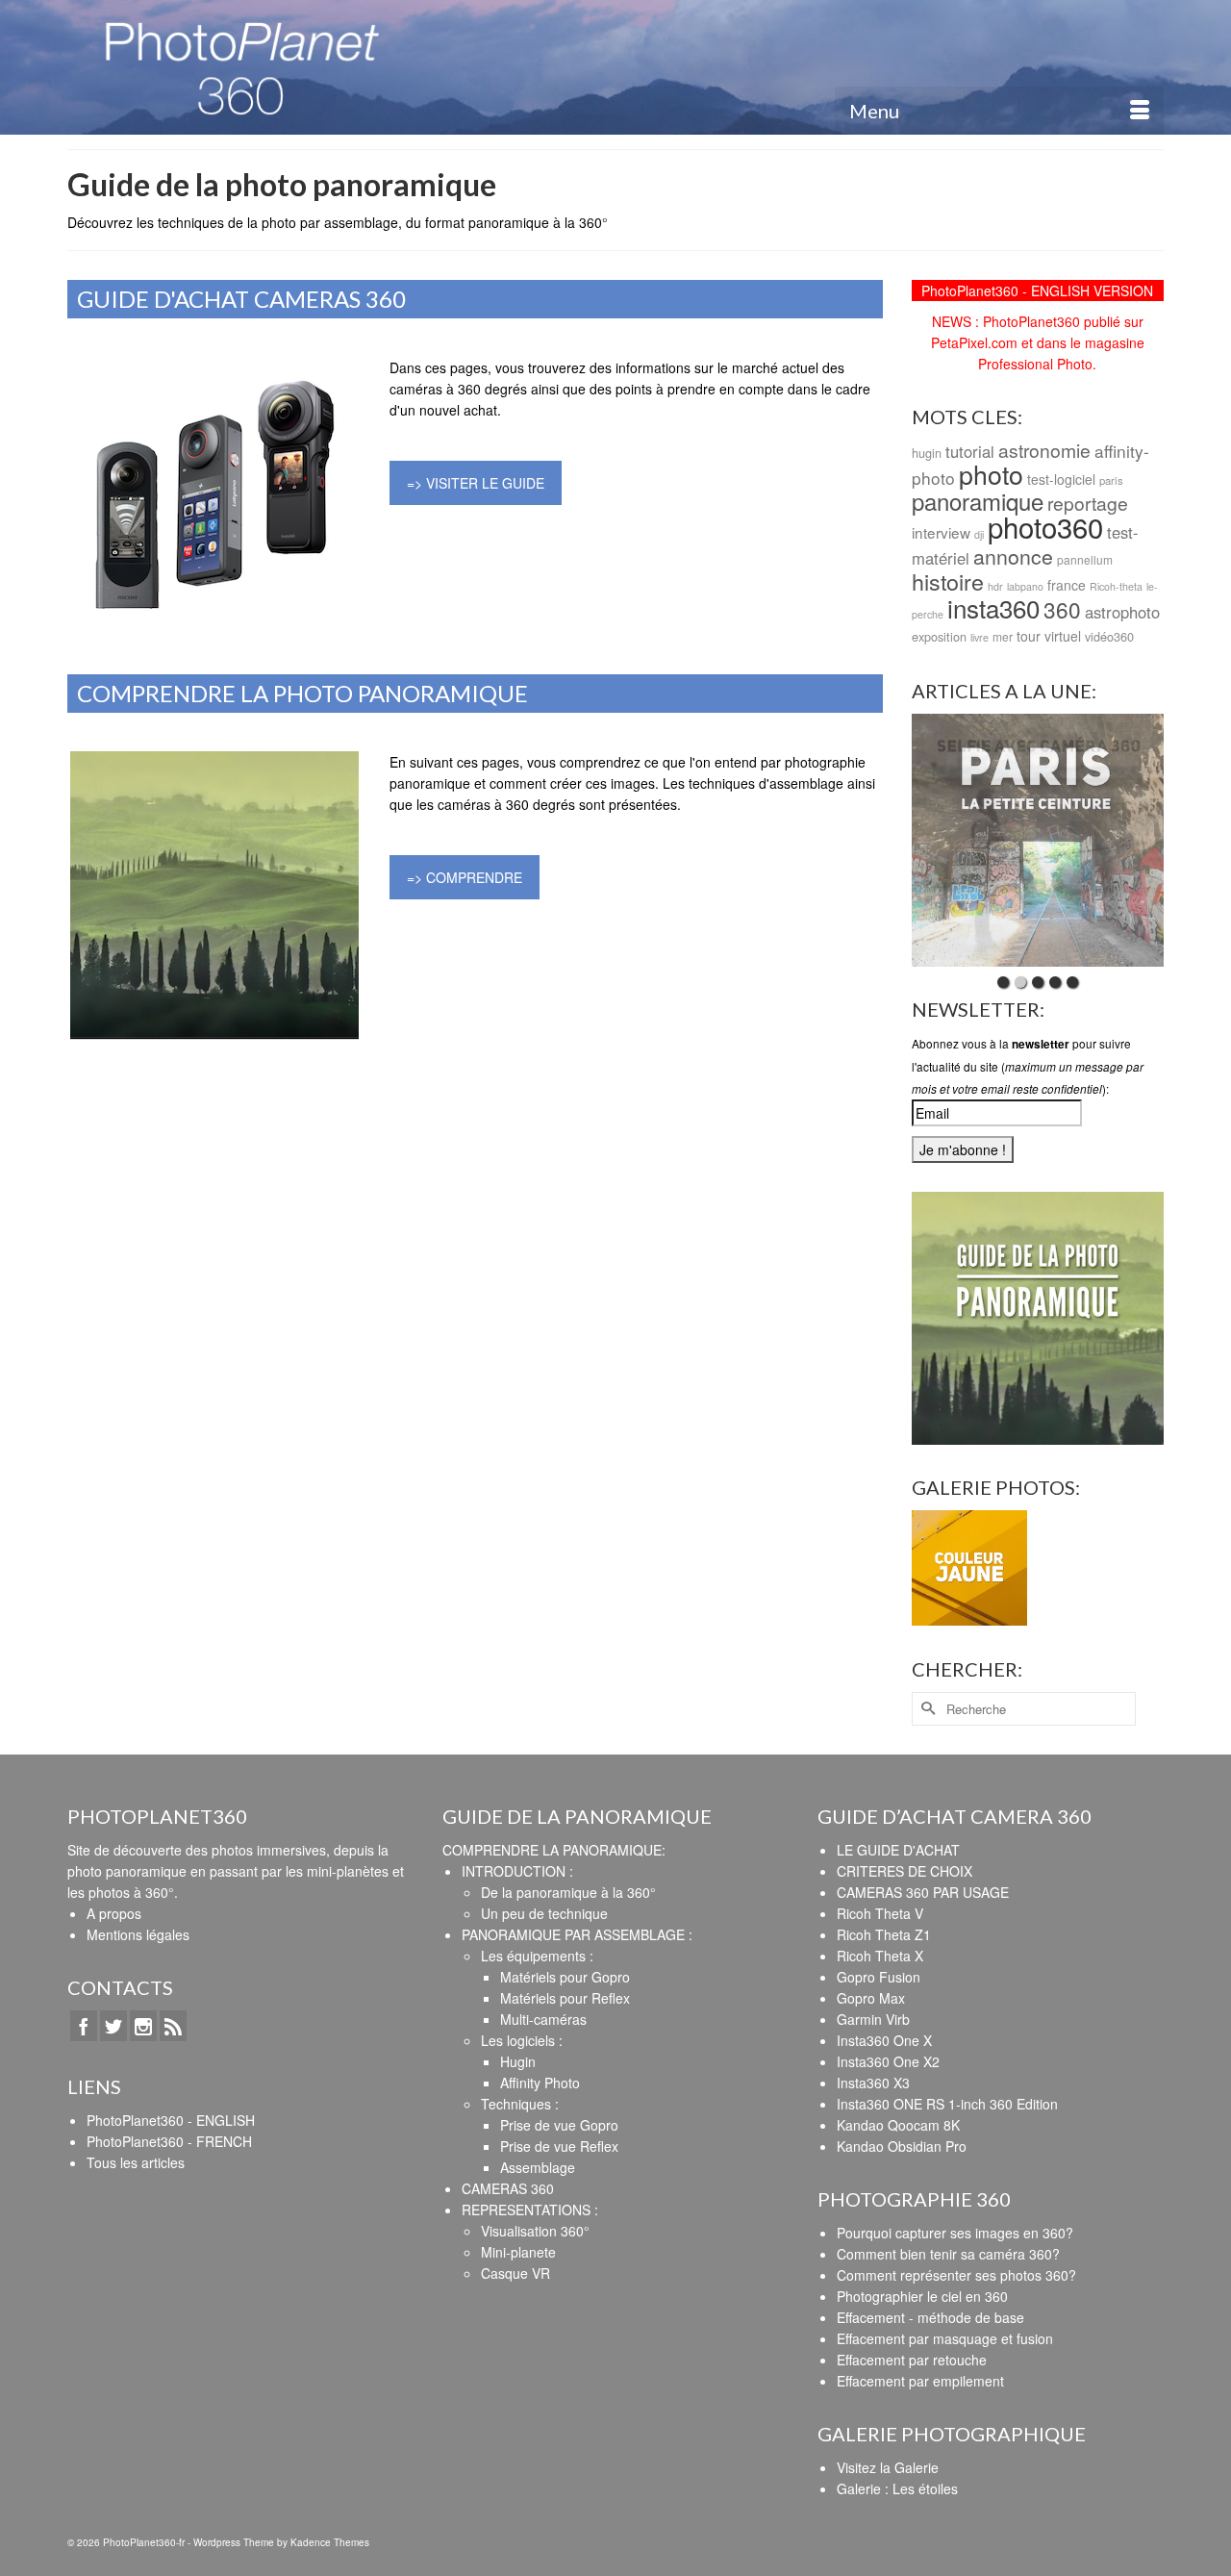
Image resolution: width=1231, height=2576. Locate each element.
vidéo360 (1109, 636)
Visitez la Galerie (888, 2467)
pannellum (1085, 559)
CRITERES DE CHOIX (904, 1871)
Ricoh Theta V (880, 1913)
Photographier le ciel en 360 (922, 2296)
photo (991, 474)
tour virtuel (1049, 636)
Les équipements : (537, 1956)
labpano (1025, 586)
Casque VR (515, 2273)
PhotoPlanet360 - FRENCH (169, 2141)
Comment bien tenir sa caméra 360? (948, 2254)
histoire (948, 581)
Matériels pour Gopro (565, 1977)
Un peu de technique (544, 1913)
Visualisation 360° (535, 2231)
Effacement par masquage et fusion (945, 2338)
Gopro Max (871, 1998)
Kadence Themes (330, 2542)
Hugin (518, 2061)
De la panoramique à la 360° (568, 1892)
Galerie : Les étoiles (897, 2488)
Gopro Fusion (879, 1977)
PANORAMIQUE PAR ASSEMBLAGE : (577, 1934)
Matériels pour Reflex (565, 1998)
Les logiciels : (522, 2040)
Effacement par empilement (920, 2381)
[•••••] (1038, 840)
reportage (1088, 503)
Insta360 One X (884, 2040)
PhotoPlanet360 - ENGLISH (171, 2120)
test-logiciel (1061, 479)
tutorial (970, 451)
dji (979, 534)
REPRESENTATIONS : (530, 2210)
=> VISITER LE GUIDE (476, 483)
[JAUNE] (970, 1568)
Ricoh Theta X (880, 1956)
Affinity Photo (540, 2083)
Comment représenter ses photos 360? (956, 2275)
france (1067, 585)
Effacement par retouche (912, 2360)
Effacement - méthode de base (930, 2317)
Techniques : (520, 2104)
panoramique (978, 501)
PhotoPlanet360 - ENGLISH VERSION (1037, 290)
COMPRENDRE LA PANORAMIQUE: (554, 1850)
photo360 (1045, 526)
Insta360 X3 (873, 2083)
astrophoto (1122, 612)
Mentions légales (138, 1934)
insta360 (993, 607)
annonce (1013, 556)
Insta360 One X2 (888, 2061)
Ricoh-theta (1116, 586)
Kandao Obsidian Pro (902, 2146)
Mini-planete (518, 2252)
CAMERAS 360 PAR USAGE (923, 1892)
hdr (995, 586)
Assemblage (538, 2167)
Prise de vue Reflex (559, 2146)
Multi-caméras (543, 2019)
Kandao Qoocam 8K (898, 2125)
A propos (114, 1913)
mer (1003, 636)
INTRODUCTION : (517, 1871)
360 (1062, 609)
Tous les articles (136, 2162)
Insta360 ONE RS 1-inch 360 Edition (947, 2104)
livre (980, 637)
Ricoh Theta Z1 (884, 1934)
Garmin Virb (873, 2019)
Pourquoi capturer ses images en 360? (955, 2233)
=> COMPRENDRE (465, 877)
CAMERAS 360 (508, 2188)
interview (941, 532)
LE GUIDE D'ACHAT (898, 1850)
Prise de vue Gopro (559, 2125)
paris (1111, 480)
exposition (939, 636)
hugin (927, 453)
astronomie (1044, 450)
